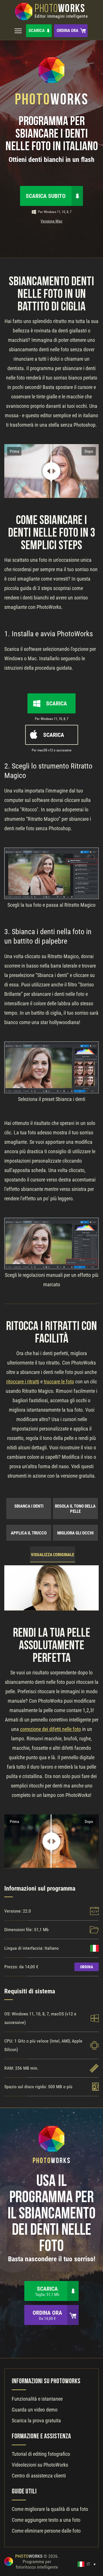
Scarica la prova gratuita (36, 2420)
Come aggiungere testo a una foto (46, 2520)
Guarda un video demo (35, 2410)
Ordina (87, 1967)
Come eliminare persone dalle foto (46, 2531)
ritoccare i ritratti (23, 1382)
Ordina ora (68, 31)
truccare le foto (59, 1382)
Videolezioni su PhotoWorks (40, 2465)
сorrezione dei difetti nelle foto (50, 1729)
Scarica (37, 31)
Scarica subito (46, 196)
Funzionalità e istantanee (37, 2399)
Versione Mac (51, 221)
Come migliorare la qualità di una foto (50, 2509)
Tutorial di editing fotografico (41, 2454)
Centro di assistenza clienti (39, 2476)
